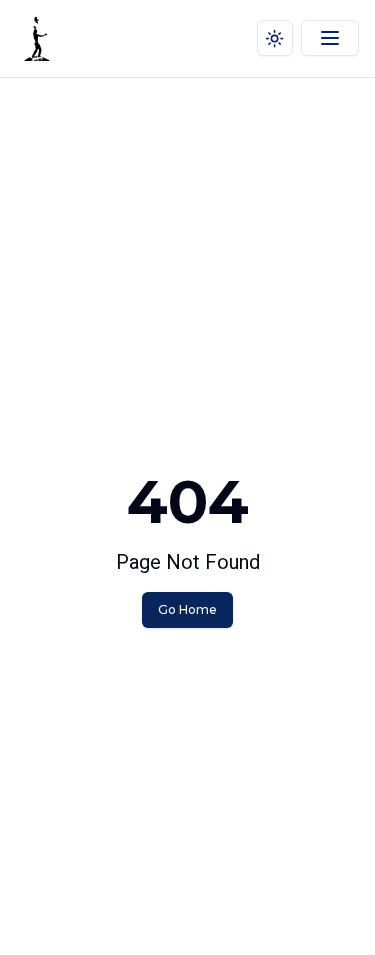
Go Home (187, 609)
